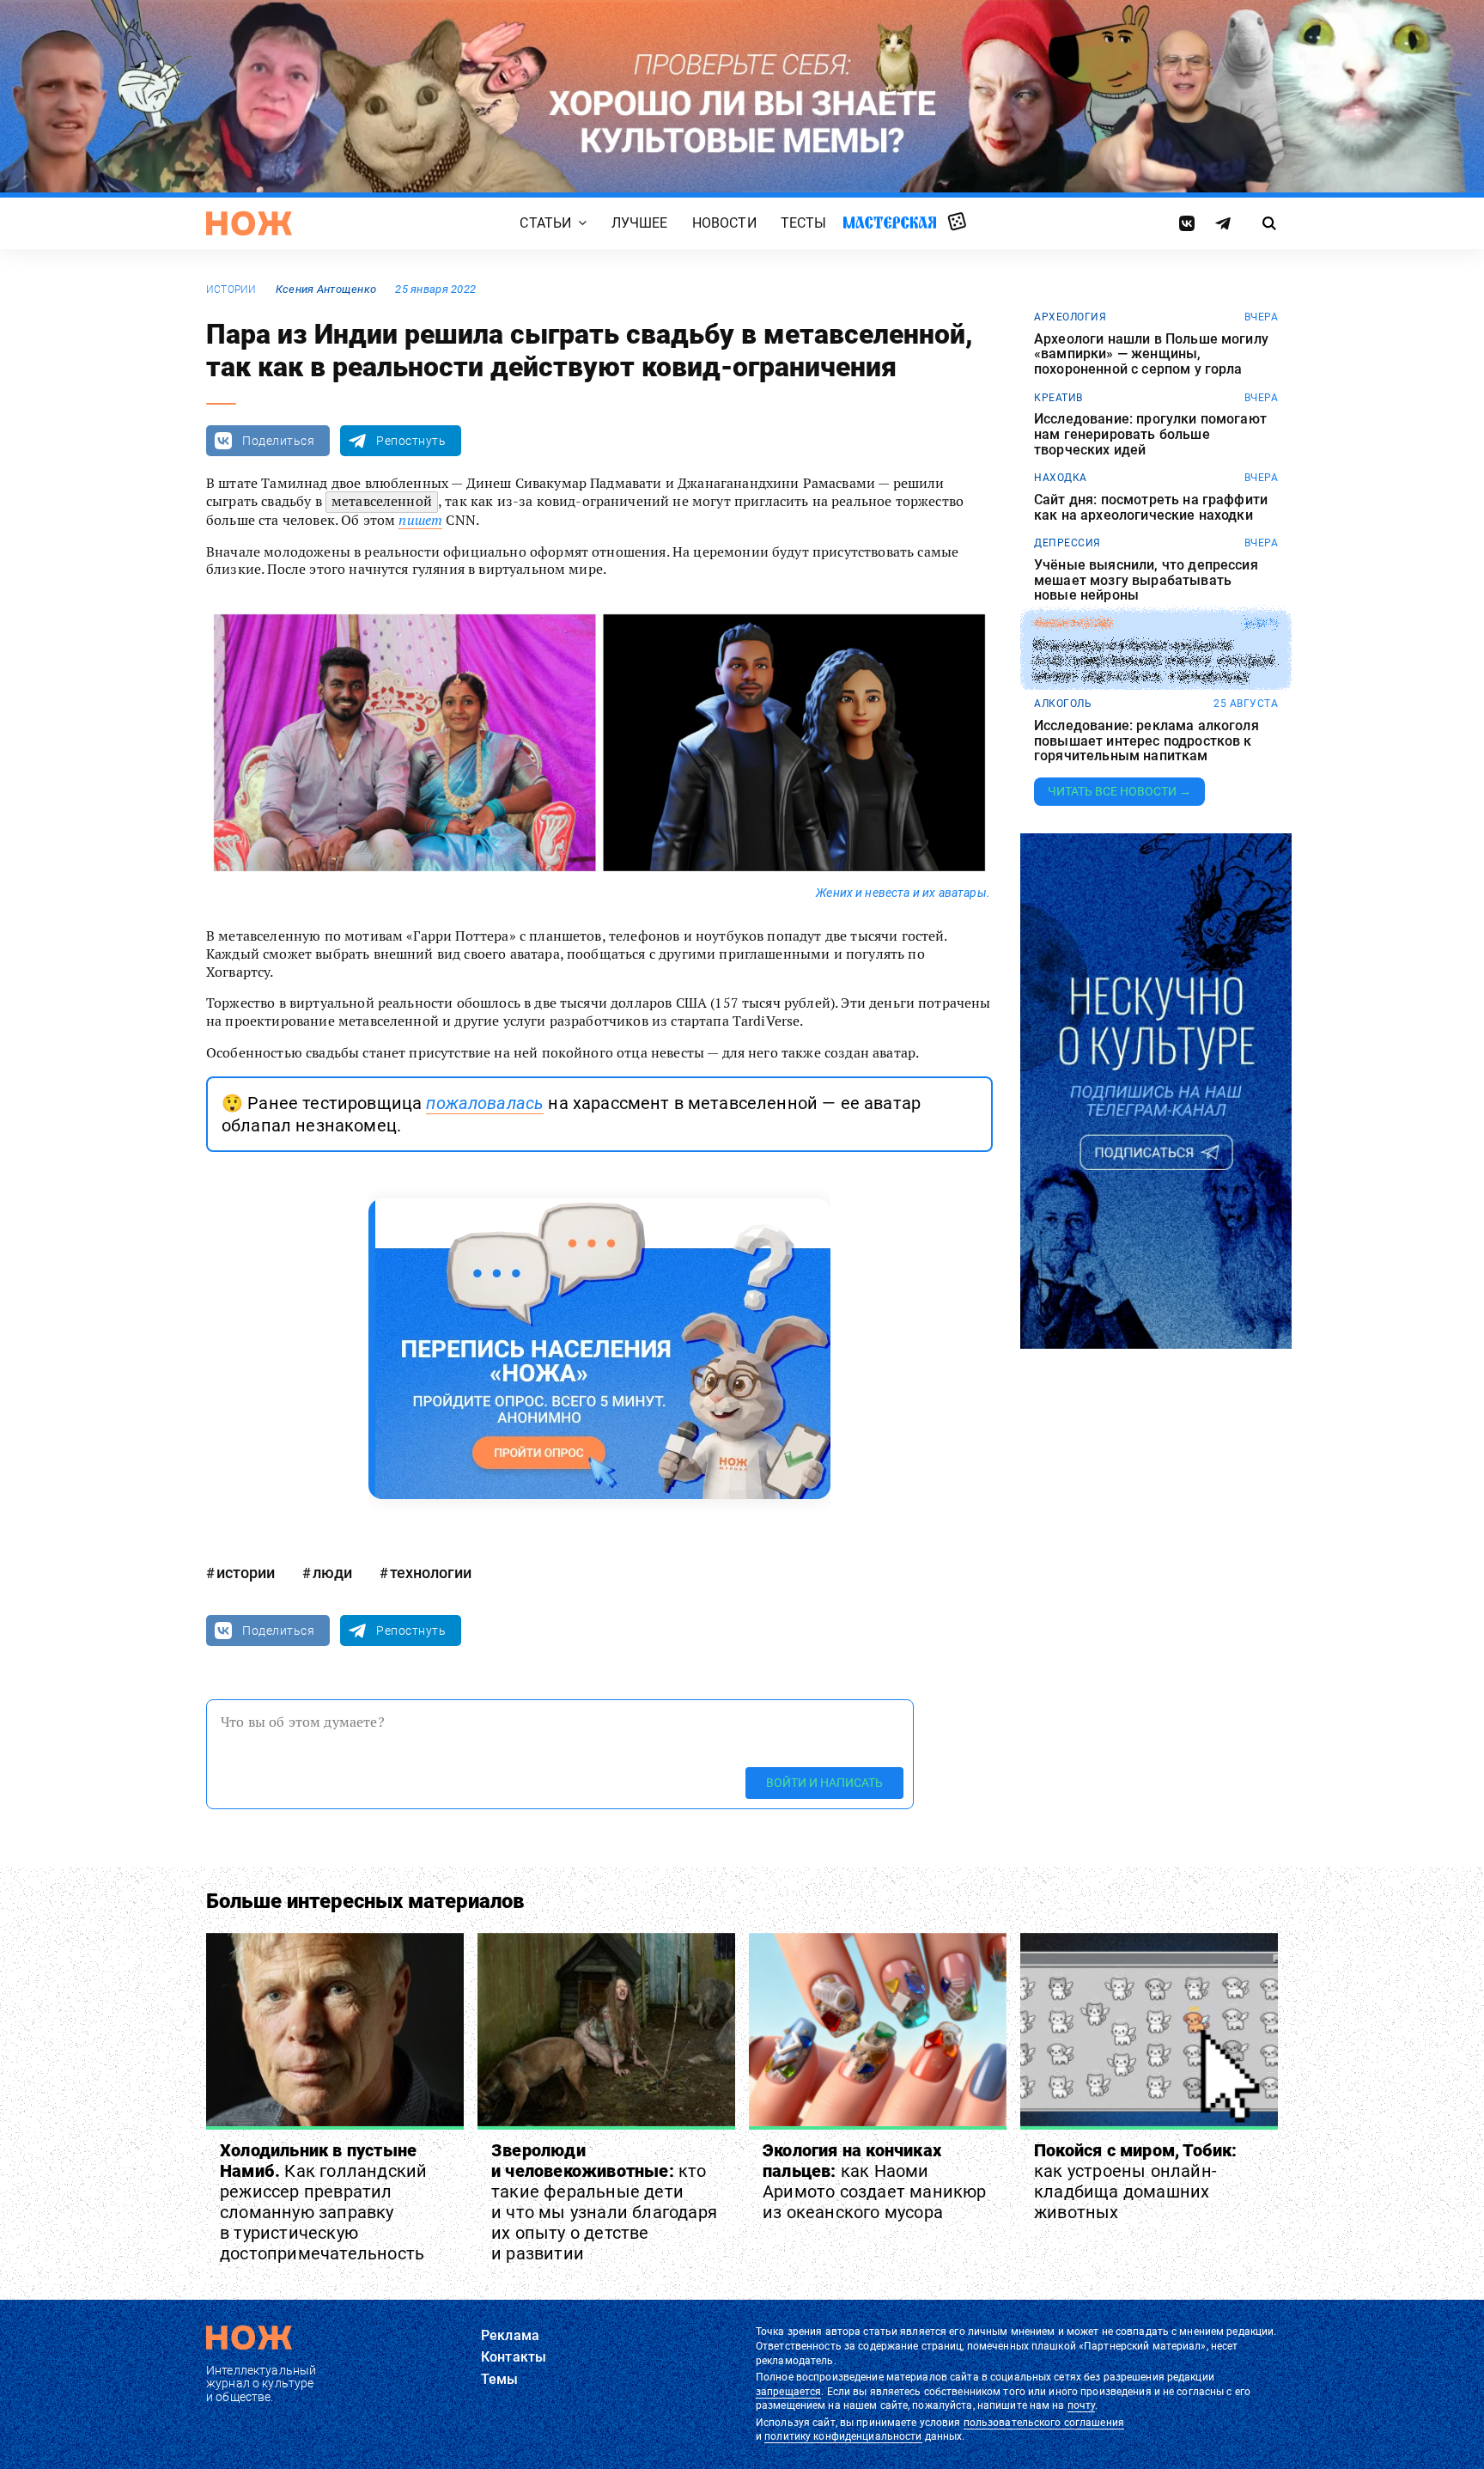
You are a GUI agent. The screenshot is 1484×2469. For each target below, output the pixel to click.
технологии (431, 1573)
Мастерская (890, 222)
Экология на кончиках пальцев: (875, 2181)
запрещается (788, 2392)
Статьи (545, 223)
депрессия (1067, 543)
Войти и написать (824, 1783)
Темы (500, 2379)
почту (1082, 2405)
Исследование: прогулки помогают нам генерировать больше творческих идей (1150, 434)
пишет (420, 520)
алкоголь (1063, 704)
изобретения (1073, 624)
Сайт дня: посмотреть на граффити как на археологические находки (1151, 507)
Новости (724, 223)
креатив (1058, 398)
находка (1061, 478)
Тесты (804, 223)
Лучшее (640, 223)
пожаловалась (485, 1103)
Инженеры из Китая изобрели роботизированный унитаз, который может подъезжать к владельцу (1154, 661)
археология (1070, 317)
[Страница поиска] (1270, 223)
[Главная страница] (249, 223)
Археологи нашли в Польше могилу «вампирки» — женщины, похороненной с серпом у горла (1151, 354)
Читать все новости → (1119, 791)
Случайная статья (957, 223)
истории (231, 290)
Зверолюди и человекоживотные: (604, 2202)
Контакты (514, 2357)
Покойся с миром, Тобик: (1136, 2181)
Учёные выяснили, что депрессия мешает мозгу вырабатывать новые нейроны (1146, 580)
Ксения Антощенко (326, 289)
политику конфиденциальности (843, 2436)
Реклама (510, 2335)
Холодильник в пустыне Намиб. (323, 2202)
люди (332, 1573)
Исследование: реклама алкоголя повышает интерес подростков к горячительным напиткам (1146, 741)
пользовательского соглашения (1044, 2423)
